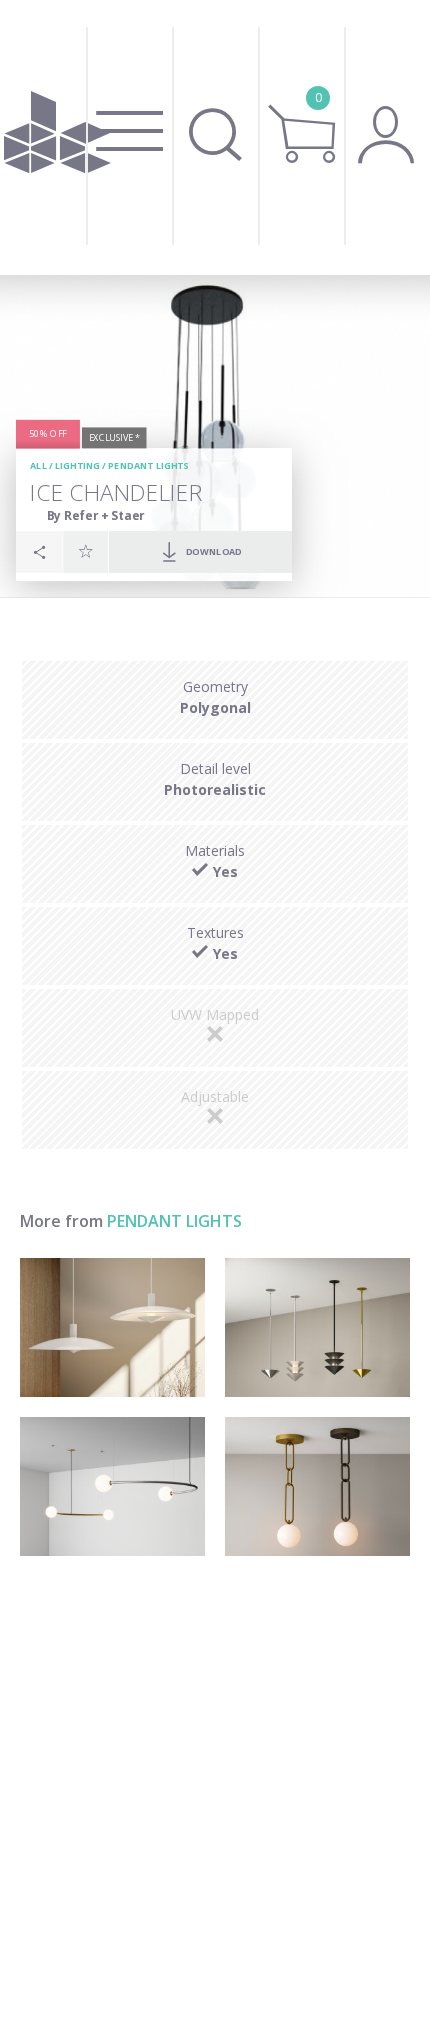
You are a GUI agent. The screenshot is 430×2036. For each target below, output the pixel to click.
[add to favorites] (86, 551)
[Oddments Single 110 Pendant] (112, 1486)
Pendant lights (148, 465)
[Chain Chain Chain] (317, 1486)
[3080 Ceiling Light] (112, 1327)
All (38, 465)
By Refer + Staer (96, 514)
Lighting (77, 465)
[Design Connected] (57, 137)
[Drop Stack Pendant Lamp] (317, 1327)
